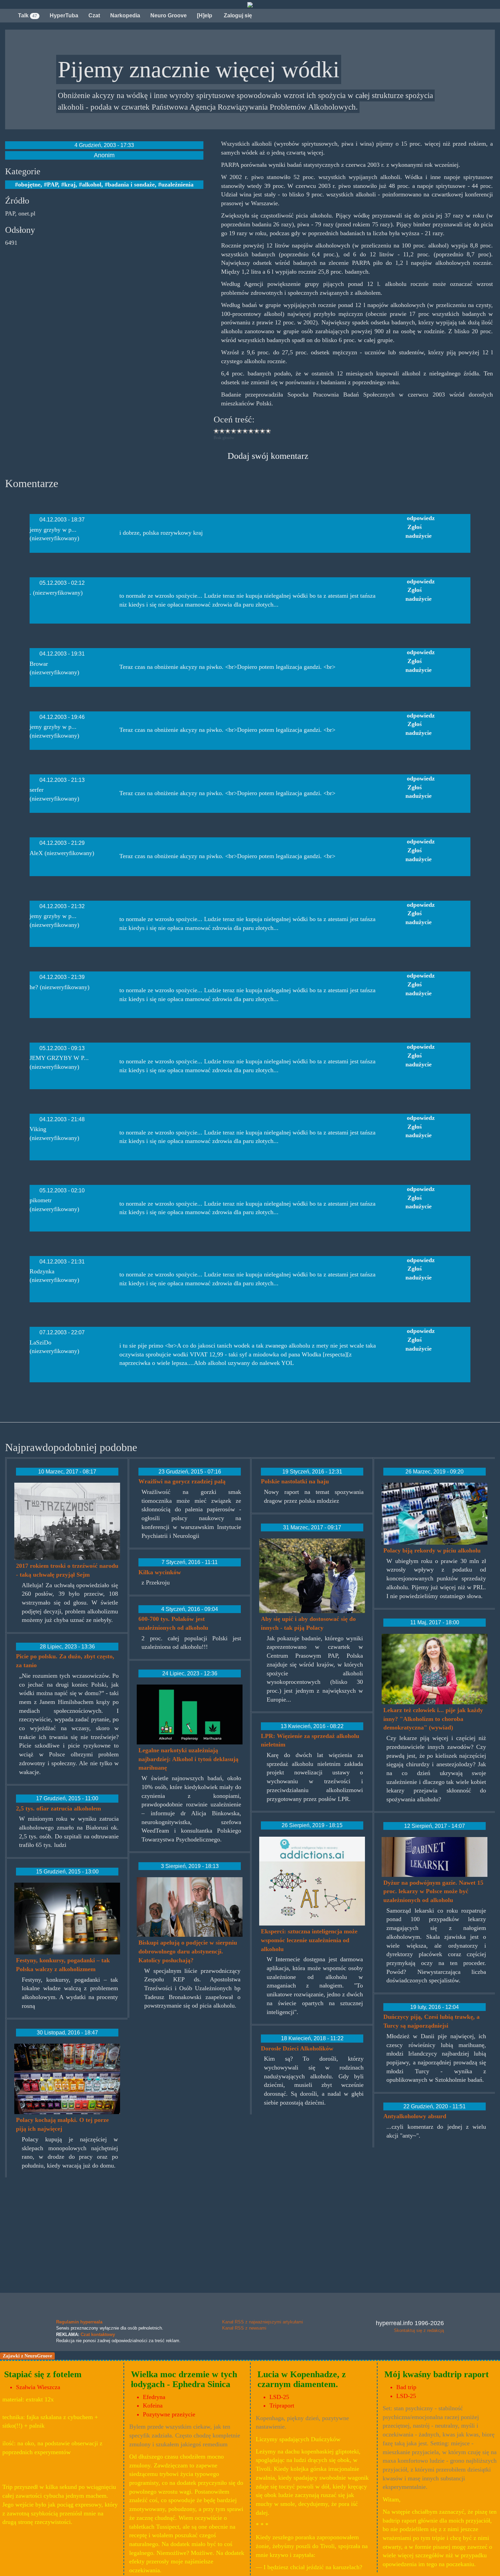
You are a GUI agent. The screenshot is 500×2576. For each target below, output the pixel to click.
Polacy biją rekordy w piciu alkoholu (432, 1550)
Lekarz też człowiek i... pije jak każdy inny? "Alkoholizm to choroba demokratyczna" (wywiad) (433, 1719)
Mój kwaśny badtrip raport (437, 2374)
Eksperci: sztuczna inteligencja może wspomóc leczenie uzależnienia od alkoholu (309, 1940)
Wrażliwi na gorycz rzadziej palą (182, 1481)
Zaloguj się (237, 15)
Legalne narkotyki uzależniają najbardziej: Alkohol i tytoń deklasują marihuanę (188, 1759)
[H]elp (205, 15)
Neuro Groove (169, 15)
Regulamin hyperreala (79, 2322)
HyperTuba (64, 15)
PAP (52, 184)
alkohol (92, 184)
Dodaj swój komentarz (268, 456)
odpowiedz (421, 518)
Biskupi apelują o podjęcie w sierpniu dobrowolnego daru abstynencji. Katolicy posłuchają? (188, 1951)
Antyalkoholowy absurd (415, 2116)
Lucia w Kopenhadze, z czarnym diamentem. (302, 2379)
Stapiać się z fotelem (43, 2374)
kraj (70, 184)
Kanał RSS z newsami (244, 2328)
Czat (94, 15)
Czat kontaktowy (98, 2334)
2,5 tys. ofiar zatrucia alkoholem (59, 1808)
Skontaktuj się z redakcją (419, 2330)
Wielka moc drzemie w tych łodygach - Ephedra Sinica (184, 2379)
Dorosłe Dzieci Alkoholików (297, 2048)
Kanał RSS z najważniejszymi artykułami (263, 2322)
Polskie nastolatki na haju (295, 1481)
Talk (28, 15)
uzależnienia (177, 184)
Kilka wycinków (160, 1572)
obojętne (29, 184)
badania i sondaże (131, 184)
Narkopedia (125, 15)
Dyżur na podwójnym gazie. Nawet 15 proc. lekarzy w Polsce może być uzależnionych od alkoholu (433, 1891)
